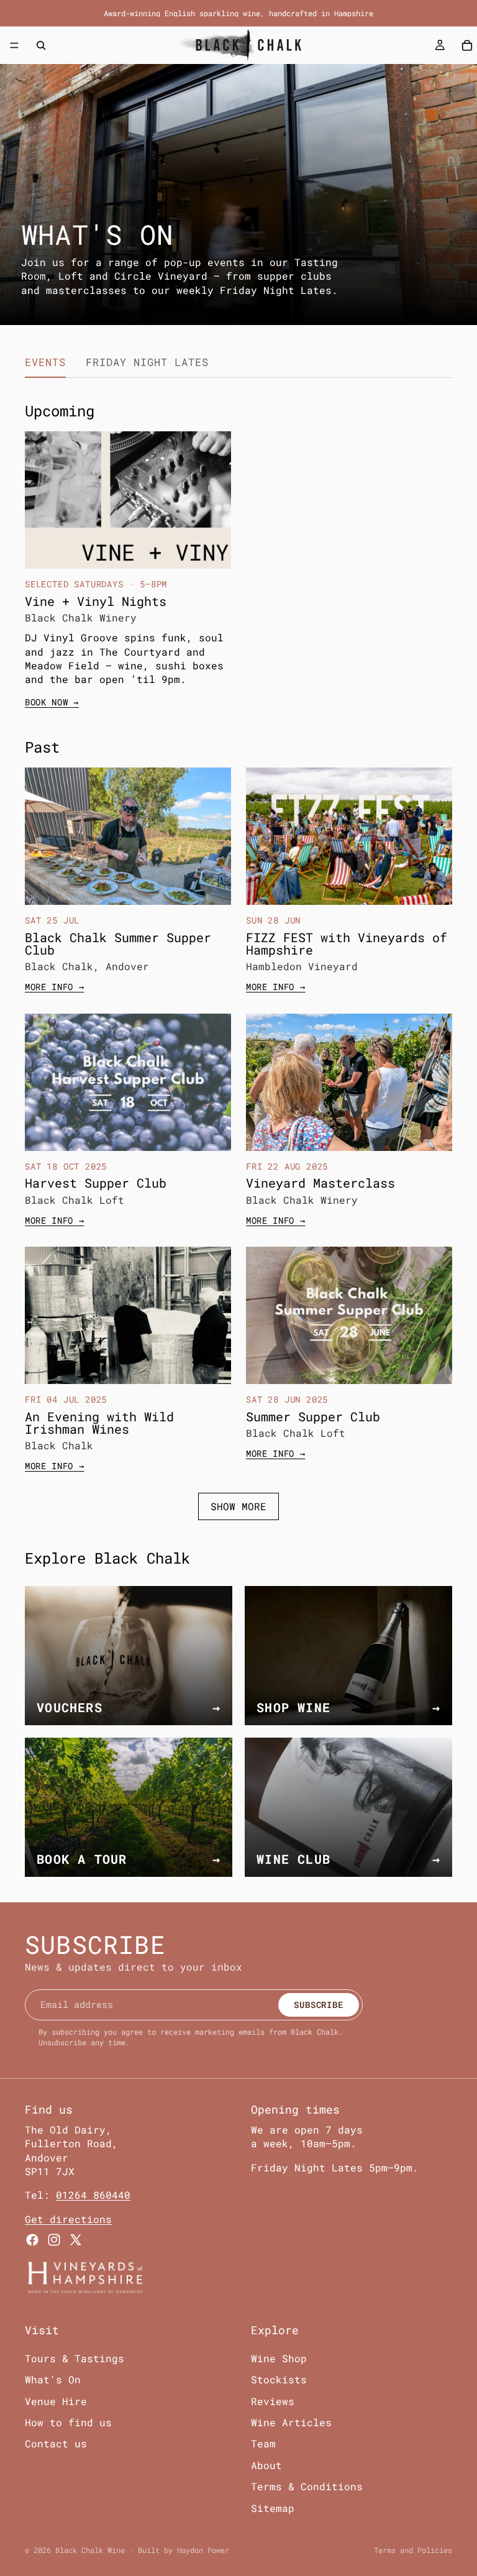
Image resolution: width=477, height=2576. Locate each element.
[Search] (41, 45)
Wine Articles (291, 2422)
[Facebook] (32, 2240)
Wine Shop (279, 2358)
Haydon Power (203, 2550)
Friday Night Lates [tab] (147, 362)
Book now (52, 702)
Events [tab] (45, 362)
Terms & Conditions (307, 2486)
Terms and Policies (413, 2550)
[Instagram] (54, 2240)
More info (55, 987)
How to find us (68, 2422)
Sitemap (273, 2507)
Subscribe (318, 2005)
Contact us (56, 2443)
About (266, 2464)
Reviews (273, 2400)
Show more (238, 1506)
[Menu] (14, 45)
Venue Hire (56, 2400)
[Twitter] (76, 2240)
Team (263, 2443)
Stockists (279, 2379)
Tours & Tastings (75, 2358)
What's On (53, 2379)
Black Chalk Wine (90, 2550)
